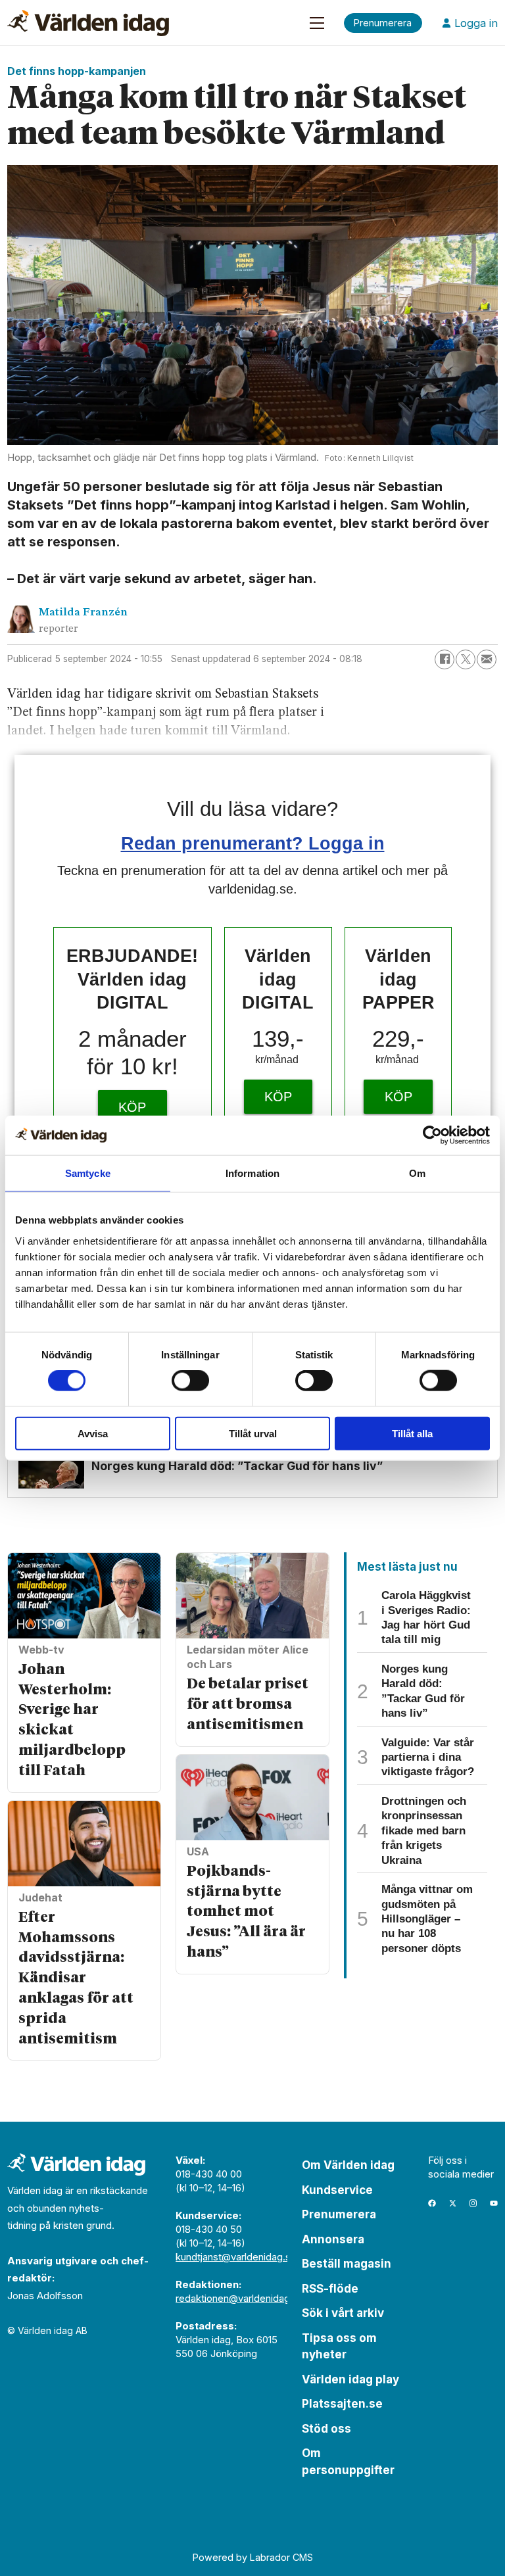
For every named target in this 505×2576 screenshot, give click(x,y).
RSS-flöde (330, 2289)
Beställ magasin (347, 2264)
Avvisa (93, 1433)
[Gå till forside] (88, 23)
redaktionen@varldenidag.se (240, 2298)
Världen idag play (350, 2379)
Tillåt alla (412, 1433)
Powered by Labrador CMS (253, 2557)
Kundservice (337, 2190)
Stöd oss (326, 2429)
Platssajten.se (342, 2404)
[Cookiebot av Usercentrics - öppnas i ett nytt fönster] (432, 1135)
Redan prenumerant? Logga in (253, 843)
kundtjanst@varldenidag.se (236, 2257)
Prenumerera (339, 2214)
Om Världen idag (348, 2165)
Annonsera (333, 2239)
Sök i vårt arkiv (343, 2313)
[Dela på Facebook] (445, 659)
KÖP (132, 1107)
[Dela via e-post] (487, 659)
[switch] (190, 1381)
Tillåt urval (253, 1433)
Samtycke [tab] (88, 1173)
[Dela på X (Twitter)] (466, 659)
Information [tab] (252, 1173)
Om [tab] (417, 1173)
